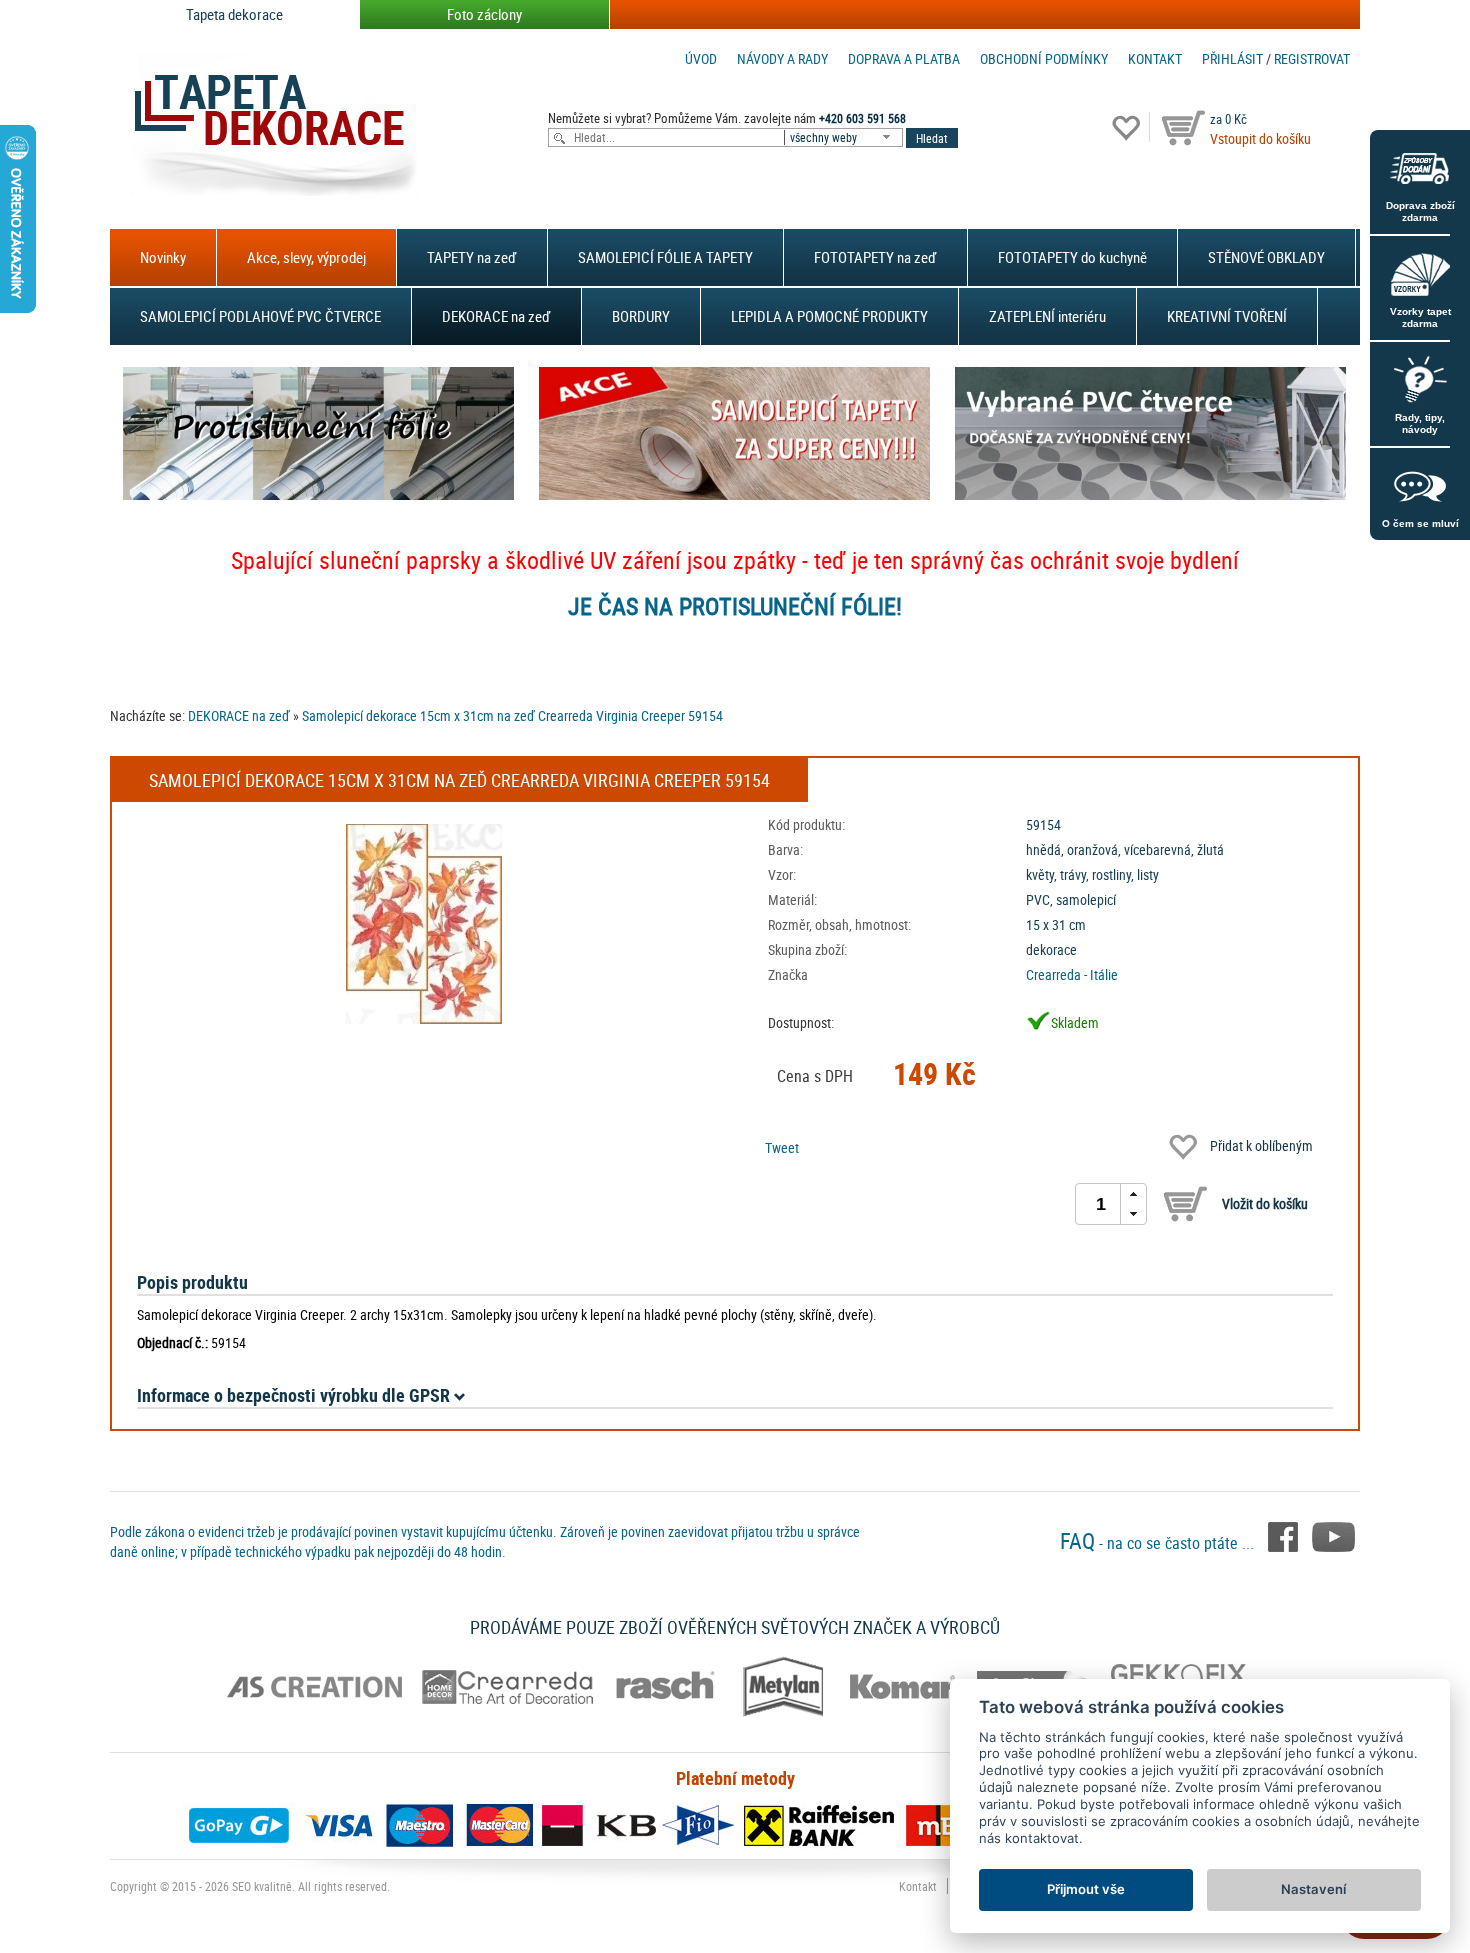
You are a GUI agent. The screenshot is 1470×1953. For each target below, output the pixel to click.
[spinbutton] (1101, 1204)
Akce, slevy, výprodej (306, 257)
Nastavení (1313, 1889)
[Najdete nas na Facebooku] (1285, 1535)
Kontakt (1155, 58)
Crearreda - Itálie (1072, 974)
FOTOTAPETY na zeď (875, 257)
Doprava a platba (904, 58)
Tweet (782, 1147)
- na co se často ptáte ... (1159, 1543)
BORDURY (641, 316)
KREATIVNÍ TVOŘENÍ (1227, 316)
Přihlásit (1232, 58)
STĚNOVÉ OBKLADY (1266, 257)
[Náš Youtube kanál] (1333, 1535)
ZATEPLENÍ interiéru (1047, 316)
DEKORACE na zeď (496, 316)
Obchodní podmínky (1044, 58)
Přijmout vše (1086, 1889)
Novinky (163, 257)
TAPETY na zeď (472, 257)
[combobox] (845, 137)
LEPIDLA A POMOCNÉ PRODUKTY (829, 316)
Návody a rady (782, 58)
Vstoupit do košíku (1260, 138)
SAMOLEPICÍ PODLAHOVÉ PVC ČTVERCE (260, 316)
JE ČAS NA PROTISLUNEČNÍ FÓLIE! (735, 606)
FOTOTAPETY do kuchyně (1072, 257)
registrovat (1312, 58)
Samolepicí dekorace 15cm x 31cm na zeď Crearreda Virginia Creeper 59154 (512, 715)
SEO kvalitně (262, 1886)
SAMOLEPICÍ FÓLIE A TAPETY (665, 257)
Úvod (701, 58)
